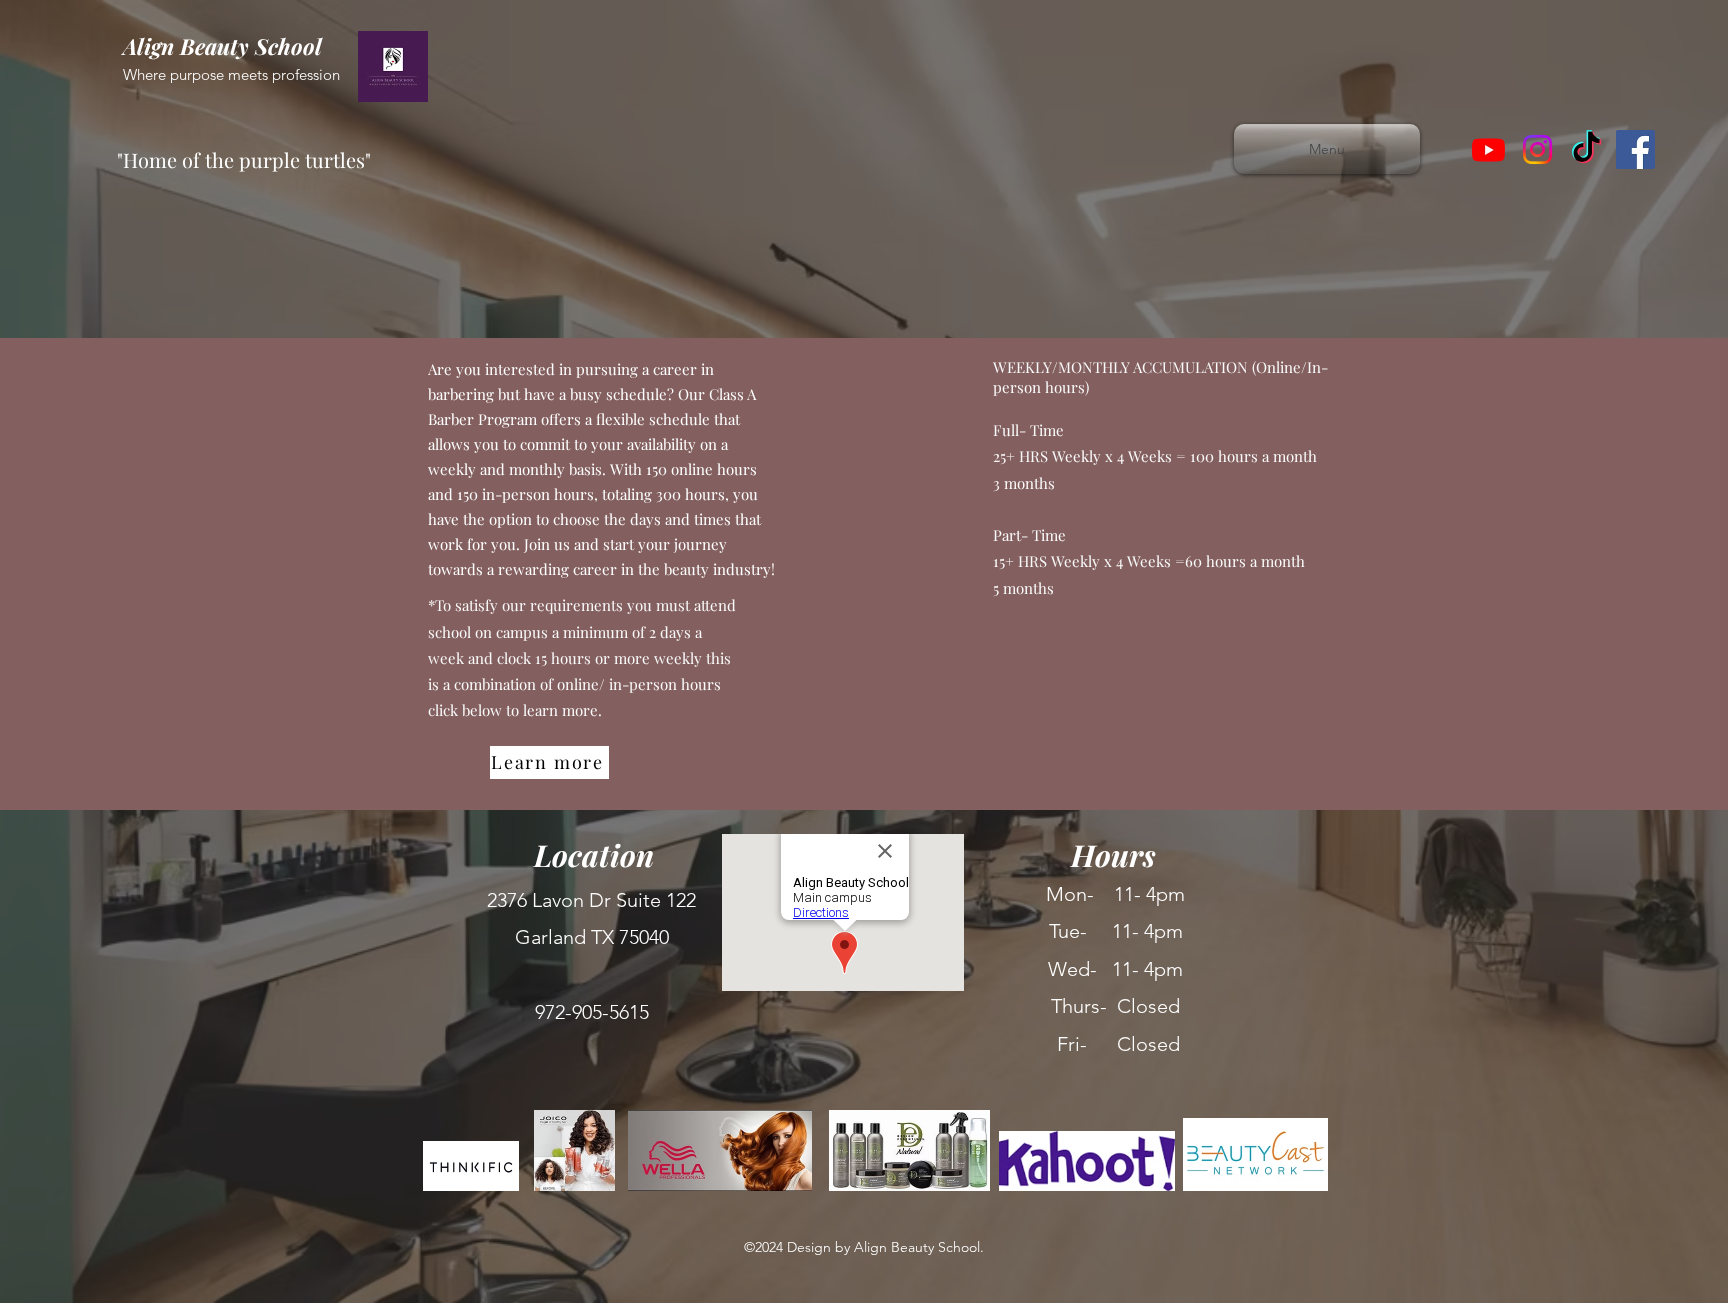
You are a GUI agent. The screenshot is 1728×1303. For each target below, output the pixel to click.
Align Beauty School (225, 46)
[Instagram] (1537, 149)
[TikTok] (1586, 149)
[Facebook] (1635, 149)
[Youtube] (1488, 149)
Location (594, 855)
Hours (1113, 855)
